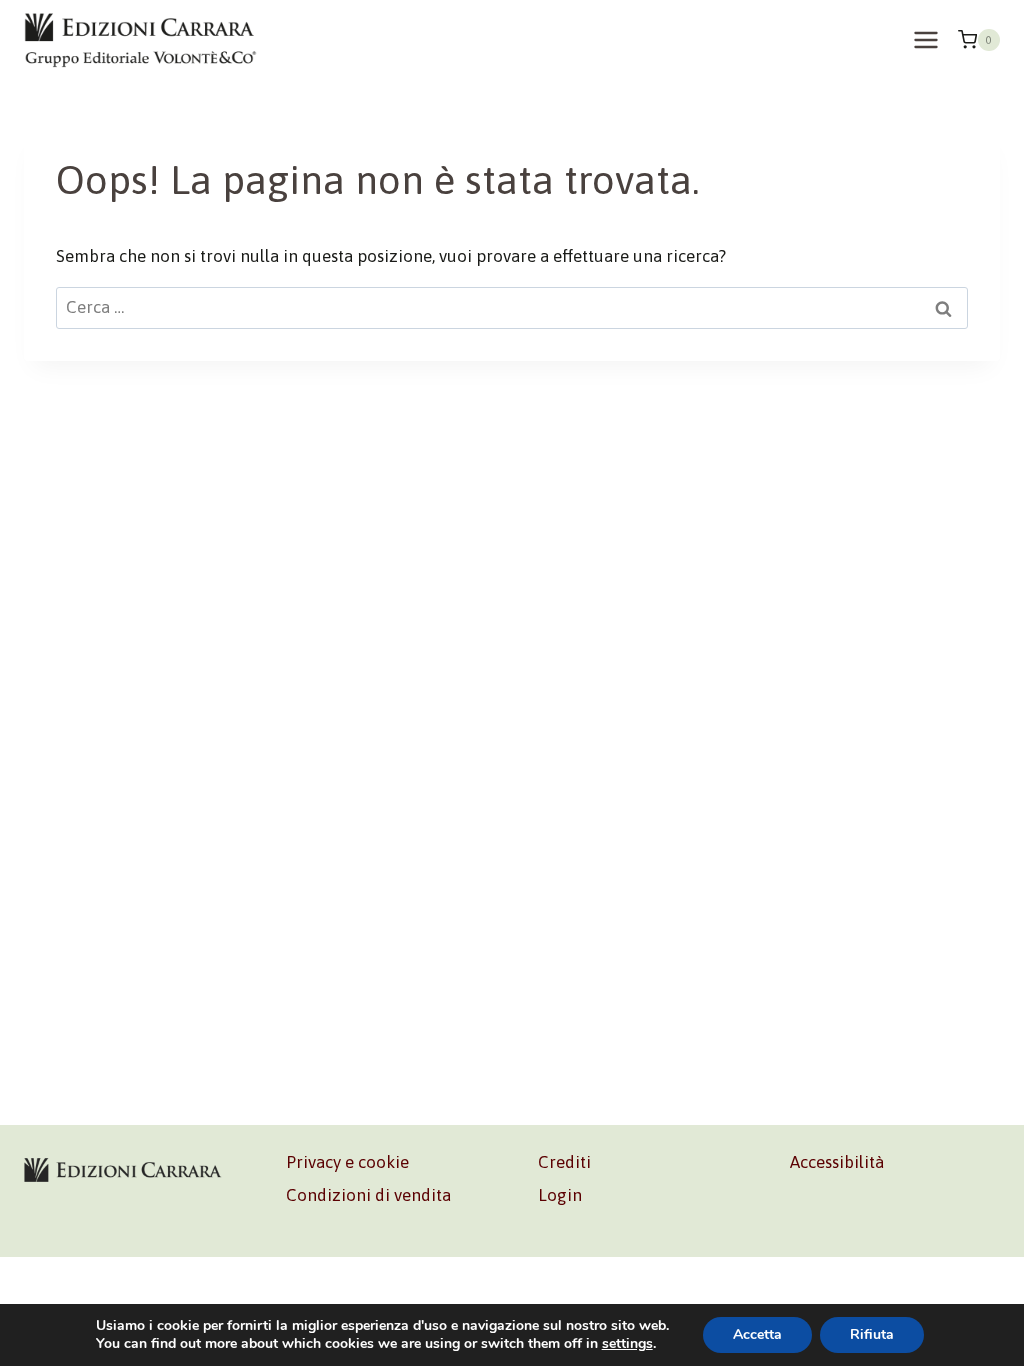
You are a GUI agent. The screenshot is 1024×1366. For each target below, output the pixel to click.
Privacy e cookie (347, 1162)
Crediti (564, 1162)
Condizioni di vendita (368, 1195)
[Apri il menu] (925, 39)
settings (627, 1344)
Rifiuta (872, 1334)
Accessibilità (837, 1162)
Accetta (757, 1334)
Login (560, 1195)
